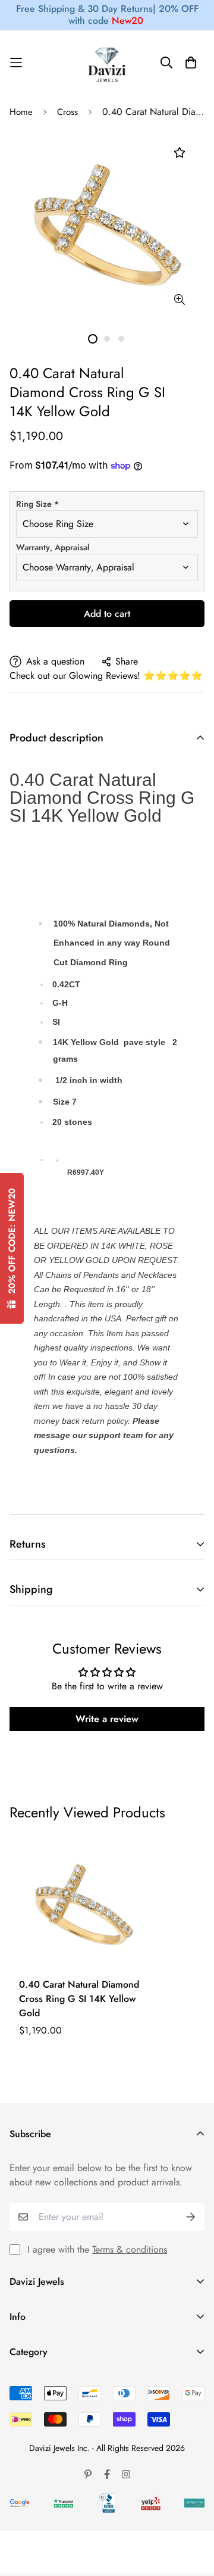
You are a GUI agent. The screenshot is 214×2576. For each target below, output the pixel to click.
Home (21, 112)
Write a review (107, 1719)
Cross (67, 112)
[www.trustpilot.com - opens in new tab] (64, 2503)
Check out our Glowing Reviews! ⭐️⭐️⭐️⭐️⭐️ (106, 676)
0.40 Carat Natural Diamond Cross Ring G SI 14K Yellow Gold (79, 1999)
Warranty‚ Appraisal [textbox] (53, 547)
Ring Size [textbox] (37, 504)
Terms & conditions (130, 2249)
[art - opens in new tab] (20, 2503)
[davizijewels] (107, 63)
